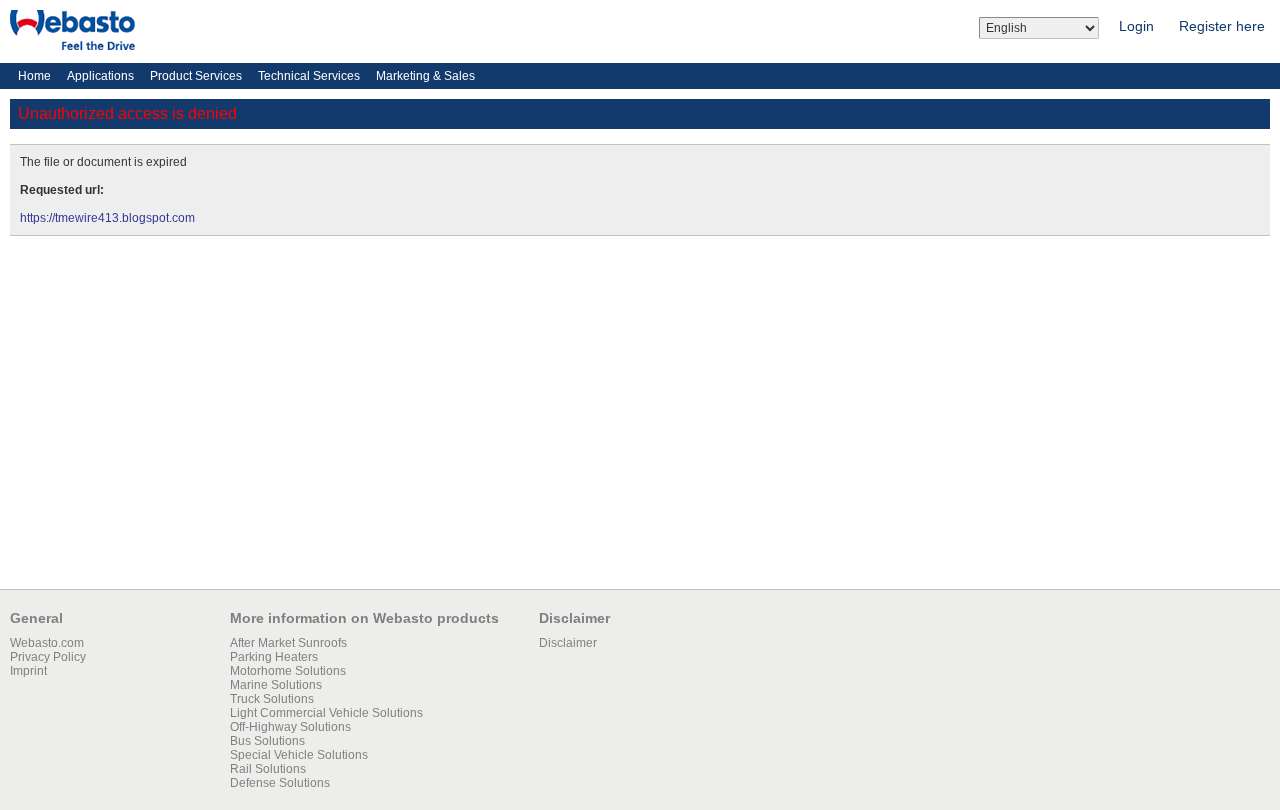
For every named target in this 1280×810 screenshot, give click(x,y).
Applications (100, 76)
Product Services (196, 76)
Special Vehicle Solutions (299, 755)
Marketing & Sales (425, 76)
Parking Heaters (274, 657)
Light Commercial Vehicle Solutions (326, 713)
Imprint (28, 671)
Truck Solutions (272, 699)
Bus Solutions (267, 741)
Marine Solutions (276, 685)
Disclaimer (568, 643)
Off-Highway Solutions (290, 727)
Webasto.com (47, 643)
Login (1136, 26)
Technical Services (309, 76)
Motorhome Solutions (288, 671)
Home (34, 76)
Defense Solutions (280, 783)
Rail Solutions (268, 769)
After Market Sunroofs (288, 643)
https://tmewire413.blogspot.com (107, 218)
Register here (1222, 26)
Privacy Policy (48, 657)
